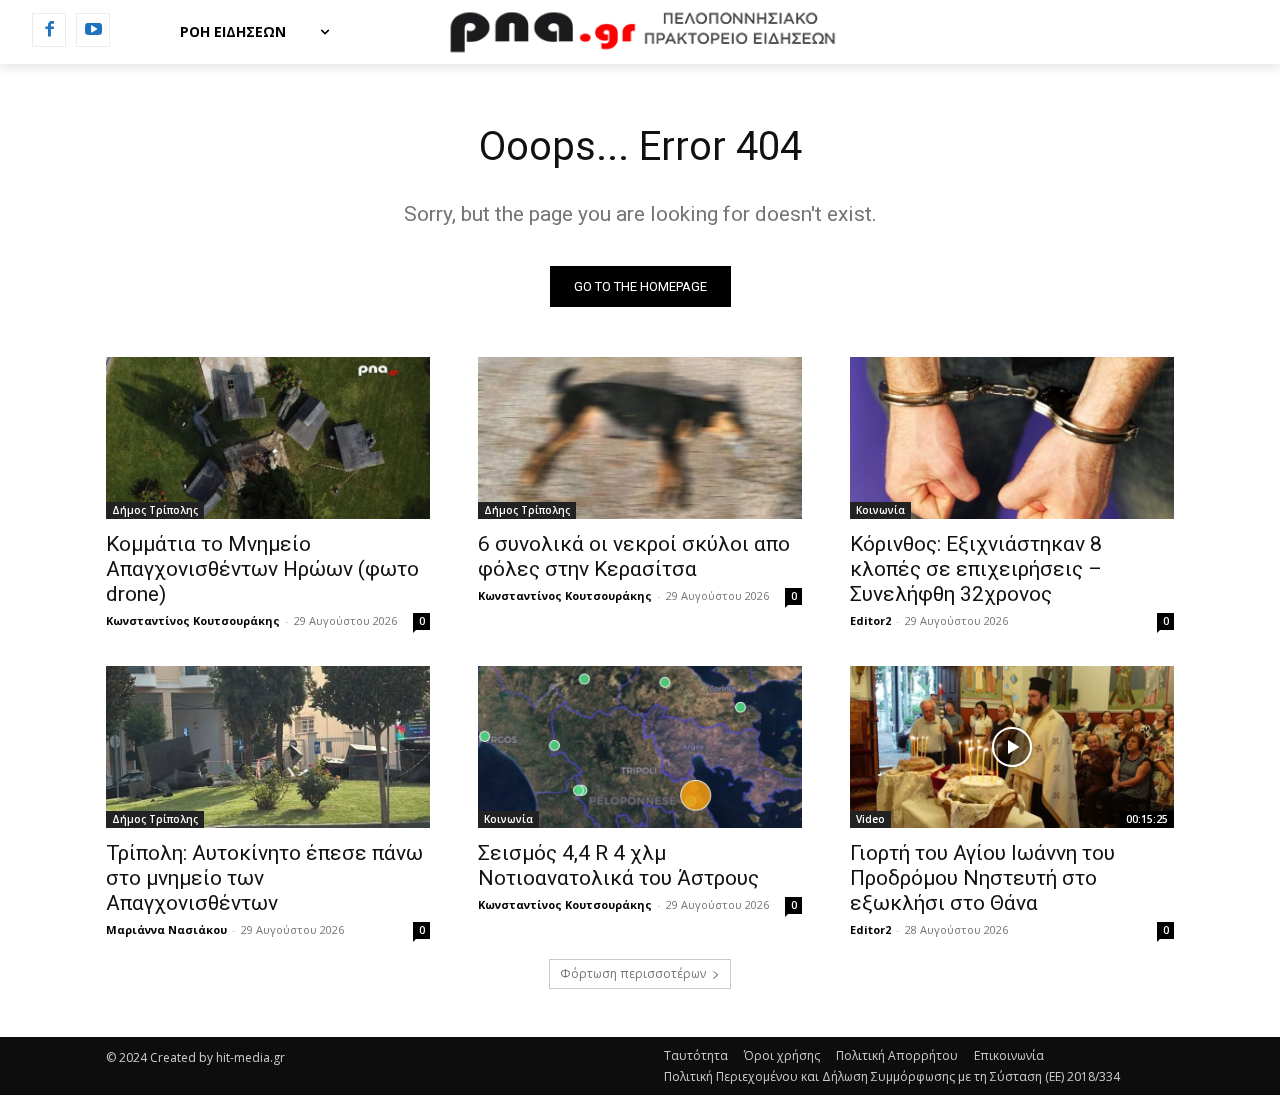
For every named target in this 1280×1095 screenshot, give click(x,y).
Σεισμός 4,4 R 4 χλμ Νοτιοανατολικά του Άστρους (618, 865)
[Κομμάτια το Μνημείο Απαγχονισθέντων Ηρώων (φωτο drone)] (268, 438)
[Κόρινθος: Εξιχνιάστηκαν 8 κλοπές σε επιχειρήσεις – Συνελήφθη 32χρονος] (1012, 438)
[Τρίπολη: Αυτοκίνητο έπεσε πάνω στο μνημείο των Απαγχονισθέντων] (268, 747)
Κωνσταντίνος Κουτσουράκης (193, 620)
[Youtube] (93, 30)
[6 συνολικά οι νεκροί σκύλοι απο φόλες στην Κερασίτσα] (640, 438)
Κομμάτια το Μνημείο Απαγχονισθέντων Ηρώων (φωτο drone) (262, 569)
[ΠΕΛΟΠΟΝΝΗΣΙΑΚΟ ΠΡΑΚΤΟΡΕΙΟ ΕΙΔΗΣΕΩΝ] (640, 32)
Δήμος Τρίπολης (155, 510)
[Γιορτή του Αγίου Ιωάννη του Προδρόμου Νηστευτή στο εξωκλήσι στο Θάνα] (1012, 747)
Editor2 (870, 620)
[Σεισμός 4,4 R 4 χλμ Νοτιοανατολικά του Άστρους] (640, 747)
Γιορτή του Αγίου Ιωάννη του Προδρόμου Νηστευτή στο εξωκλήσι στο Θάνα (982, 878)
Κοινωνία (880, 510)
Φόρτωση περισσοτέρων (633, 973)
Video (870, 819)
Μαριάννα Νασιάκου (166, 929)
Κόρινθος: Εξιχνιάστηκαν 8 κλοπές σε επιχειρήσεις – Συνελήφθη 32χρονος (976, 569)
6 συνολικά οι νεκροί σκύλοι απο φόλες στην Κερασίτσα (634, 556)
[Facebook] (49, 30)
